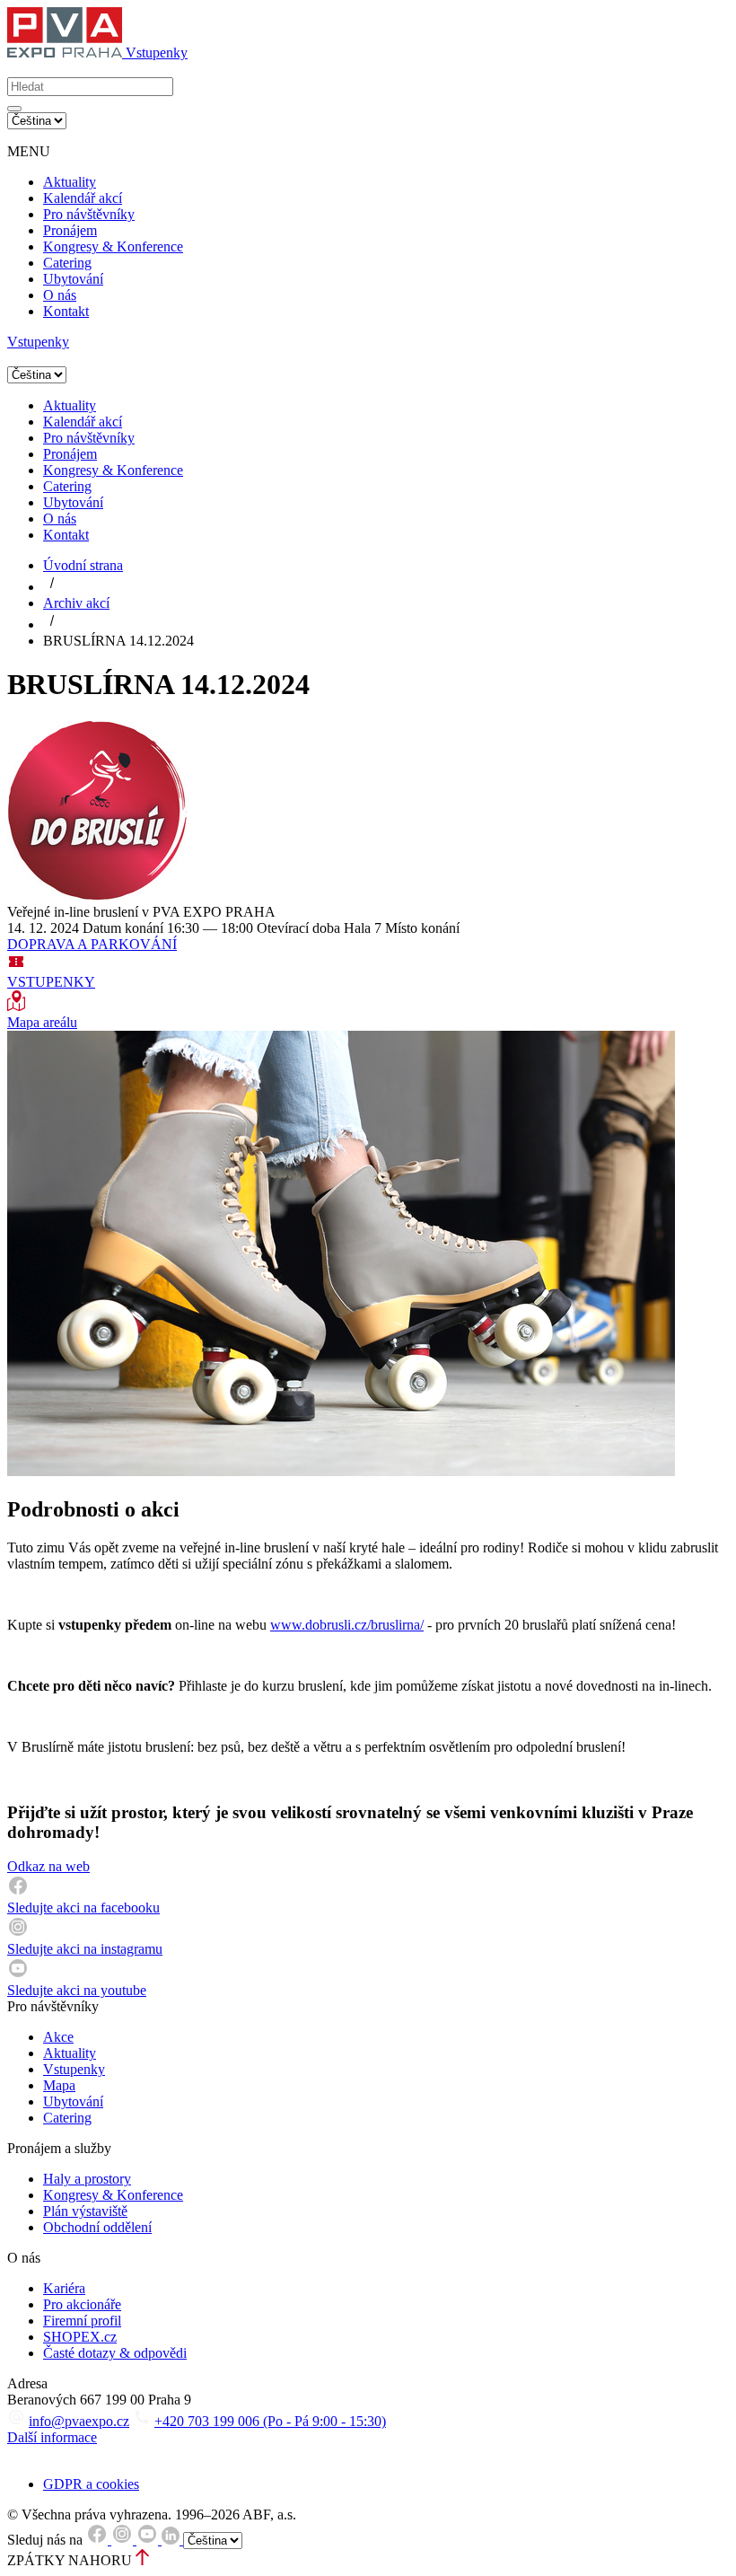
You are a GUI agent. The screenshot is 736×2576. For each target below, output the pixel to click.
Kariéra (64, 2288)
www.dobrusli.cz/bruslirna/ (347, 1625)
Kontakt (66, 311)
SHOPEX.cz (80, 2337)
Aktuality (70, 182)
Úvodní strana (83, 565)
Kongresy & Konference (113, 246)
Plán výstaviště (85, 2211)
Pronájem (70, 230)
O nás (60, 295)
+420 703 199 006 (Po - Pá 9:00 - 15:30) (270, 2421)
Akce (58, 2037)
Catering (67, 263)
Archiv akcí (76, 603)
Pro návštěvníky (89, 214)
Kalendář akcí (83, 198)
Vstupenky (74, 2069)
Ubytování (73, 279)
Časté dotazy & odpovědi (115, 2353)
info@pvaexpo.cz (79, 2421)
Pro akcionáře (82, 2304)
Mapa (59, 2085)
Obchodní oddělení (97, 2227)
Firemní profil (82, 2321)
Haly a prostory (87, 2179)
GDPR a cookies (91, 2484)
